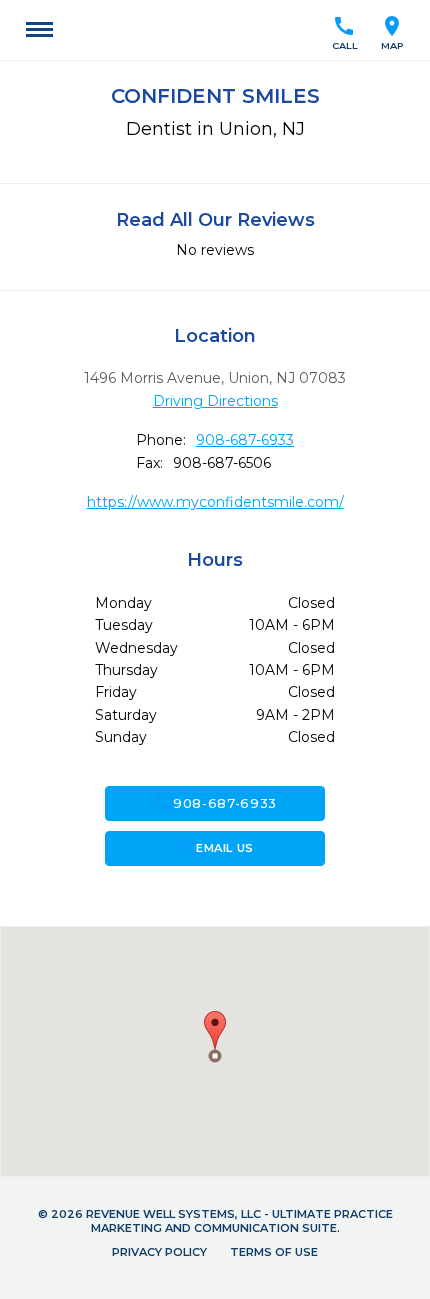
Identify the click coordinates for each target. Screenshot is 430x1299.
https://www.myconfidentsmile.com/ (215, 502)
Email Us (214, 848)
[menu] (39, 30)
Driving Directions (215, 401)
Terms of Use (274, 1252)
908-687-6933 (245, 440)
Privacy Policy (159, 1252)
